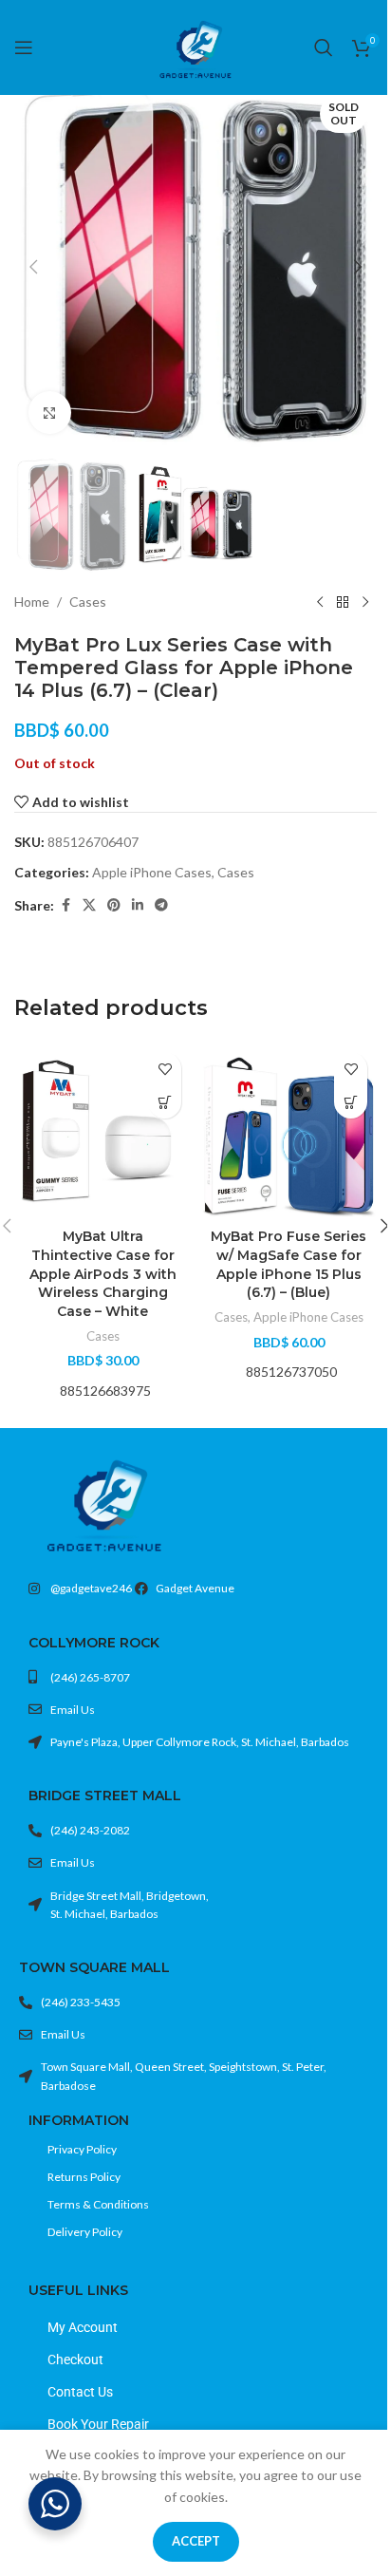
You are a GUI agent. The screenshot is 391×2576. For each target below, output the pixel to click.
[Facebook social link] (65, 905)
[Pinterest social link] (114, 905)
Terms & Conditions (98, 2204)
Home (32, 602)
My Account (83, 2327)
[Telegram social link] (161, 905)
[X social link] (89, 905)
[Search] (324, 47)
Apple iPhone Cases (152, 872)
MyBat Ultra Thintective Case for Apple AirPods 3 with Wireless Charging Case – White (103, 1273)
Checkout (75, 2360)
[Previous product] (320, 603)
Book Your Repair (98, 2424)
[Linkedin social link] (138, 905)
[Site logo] (195, 46)
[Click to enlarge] (50, 413)
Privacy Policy (82, 2149)
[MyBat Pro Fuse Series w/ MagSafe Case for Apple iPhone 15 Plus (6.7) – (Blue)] (289, 1131)
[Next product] (365, 603)
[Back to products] (343, 603)
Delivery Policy (85, 2232)
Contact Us (80, 2392)
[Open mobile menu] (24, 47)
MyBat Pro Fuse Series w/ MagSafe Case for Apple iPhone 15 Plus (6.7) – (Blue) (289, 1264)
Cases (88, 602)
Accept (196, 2541)
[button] (33, 267)
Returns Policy (84, 2177)
